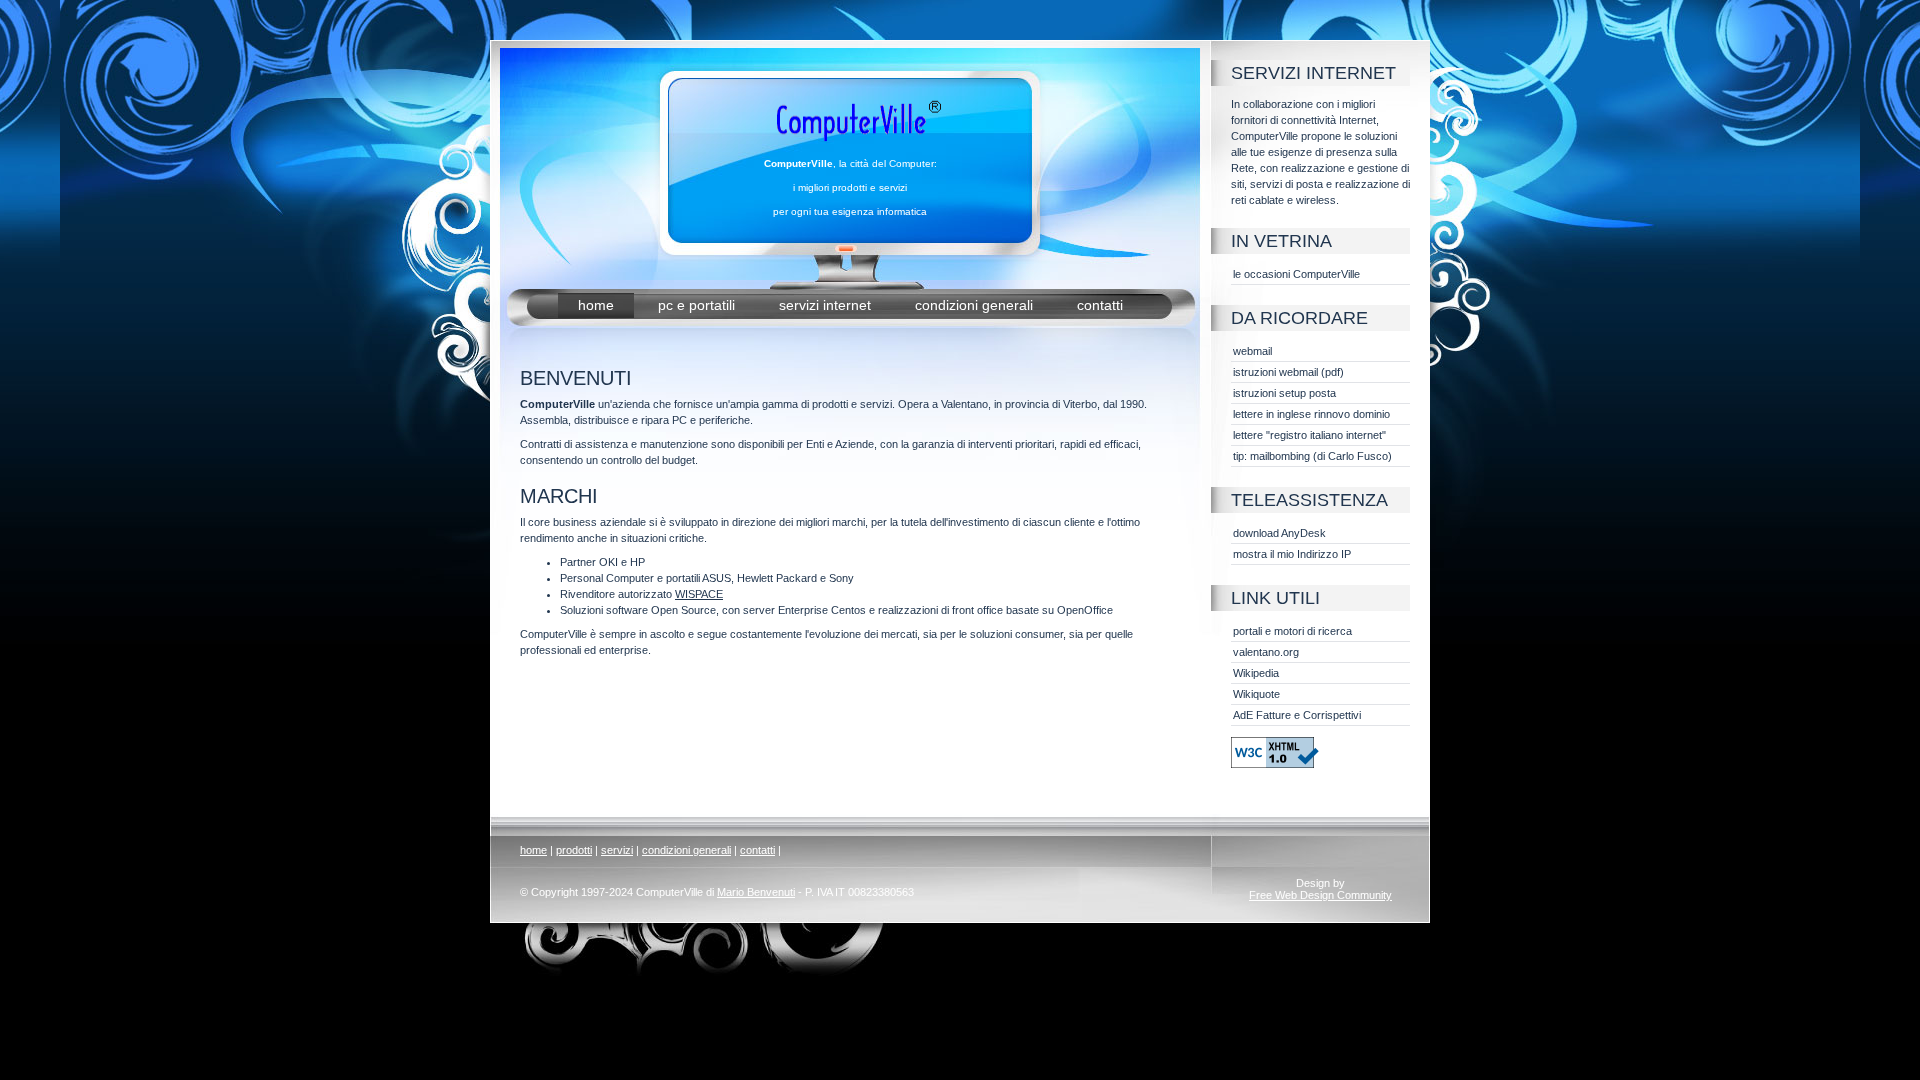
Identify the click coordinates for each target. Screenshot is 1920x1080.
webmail (1252, 351)
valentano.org (1266, 652)
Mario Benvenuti (756, 892)
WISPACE (699, 594)
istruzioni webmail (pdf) (1288, 372)
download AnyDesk (1279, 533)
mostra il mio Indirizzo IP (1292, 554)
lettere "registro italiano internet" (1309, 435)
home (596, 305)
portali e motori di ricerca (1292, 631)
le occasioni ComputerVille (1296, 274)
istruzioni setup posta (1284, 393)
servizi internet (827, 305)
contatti (1100, 305)
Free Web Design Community (1320, 895)
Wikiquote (1256, 694)
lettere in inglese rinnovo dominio (1311, 414)
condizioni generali (976, 305)
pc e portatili (698, 305)
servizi (617, 850)
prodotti (574, 850)
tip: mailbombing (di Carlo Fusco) (1312, 456)
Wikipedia (1256, 673)
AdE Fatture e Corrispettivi (1297, 715)
